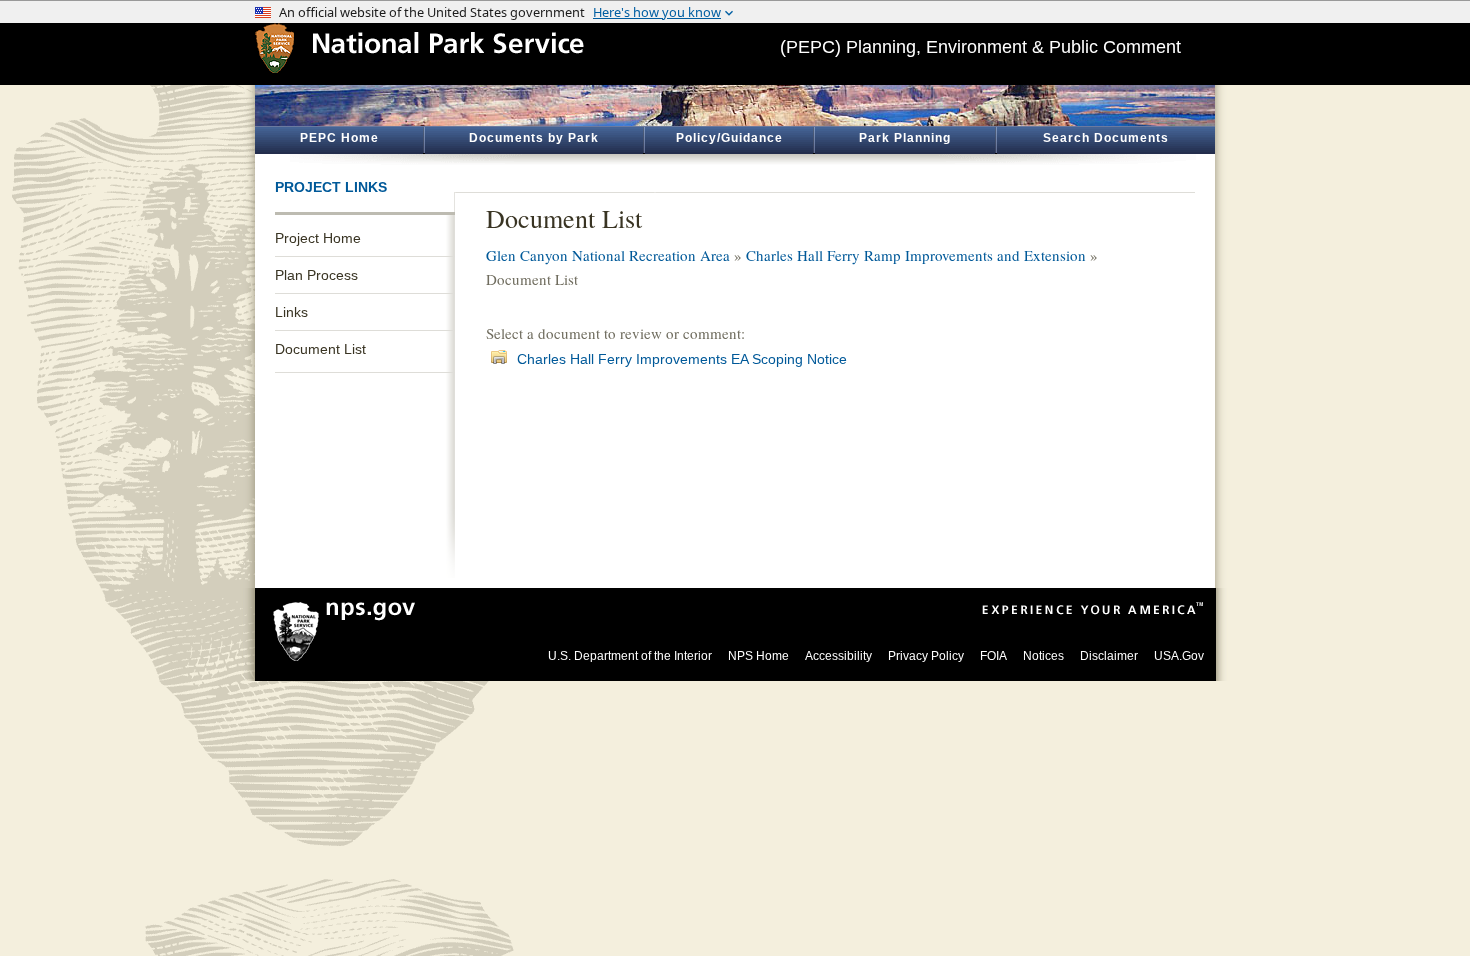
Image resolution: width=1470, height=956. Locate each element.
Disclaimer (1109, 656)
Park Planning (905, 138)
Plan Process (316, 275)
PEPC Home (339, 138)
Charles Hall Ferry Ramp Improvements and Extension (916, 255)
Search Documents (1106, 138)
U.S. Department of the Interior (630, 656)
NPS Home (758, 656)
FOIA (993, 656)
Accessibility (838, 656)
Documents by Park (534, 138)
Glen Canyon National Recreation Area (608, 255)
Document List (320, 349)
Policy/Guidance (729, 138)
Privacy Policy (926, 656)
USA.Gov (1179, 656)
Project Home (318, 238)
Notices (1043, 656)
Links (291, 312)
